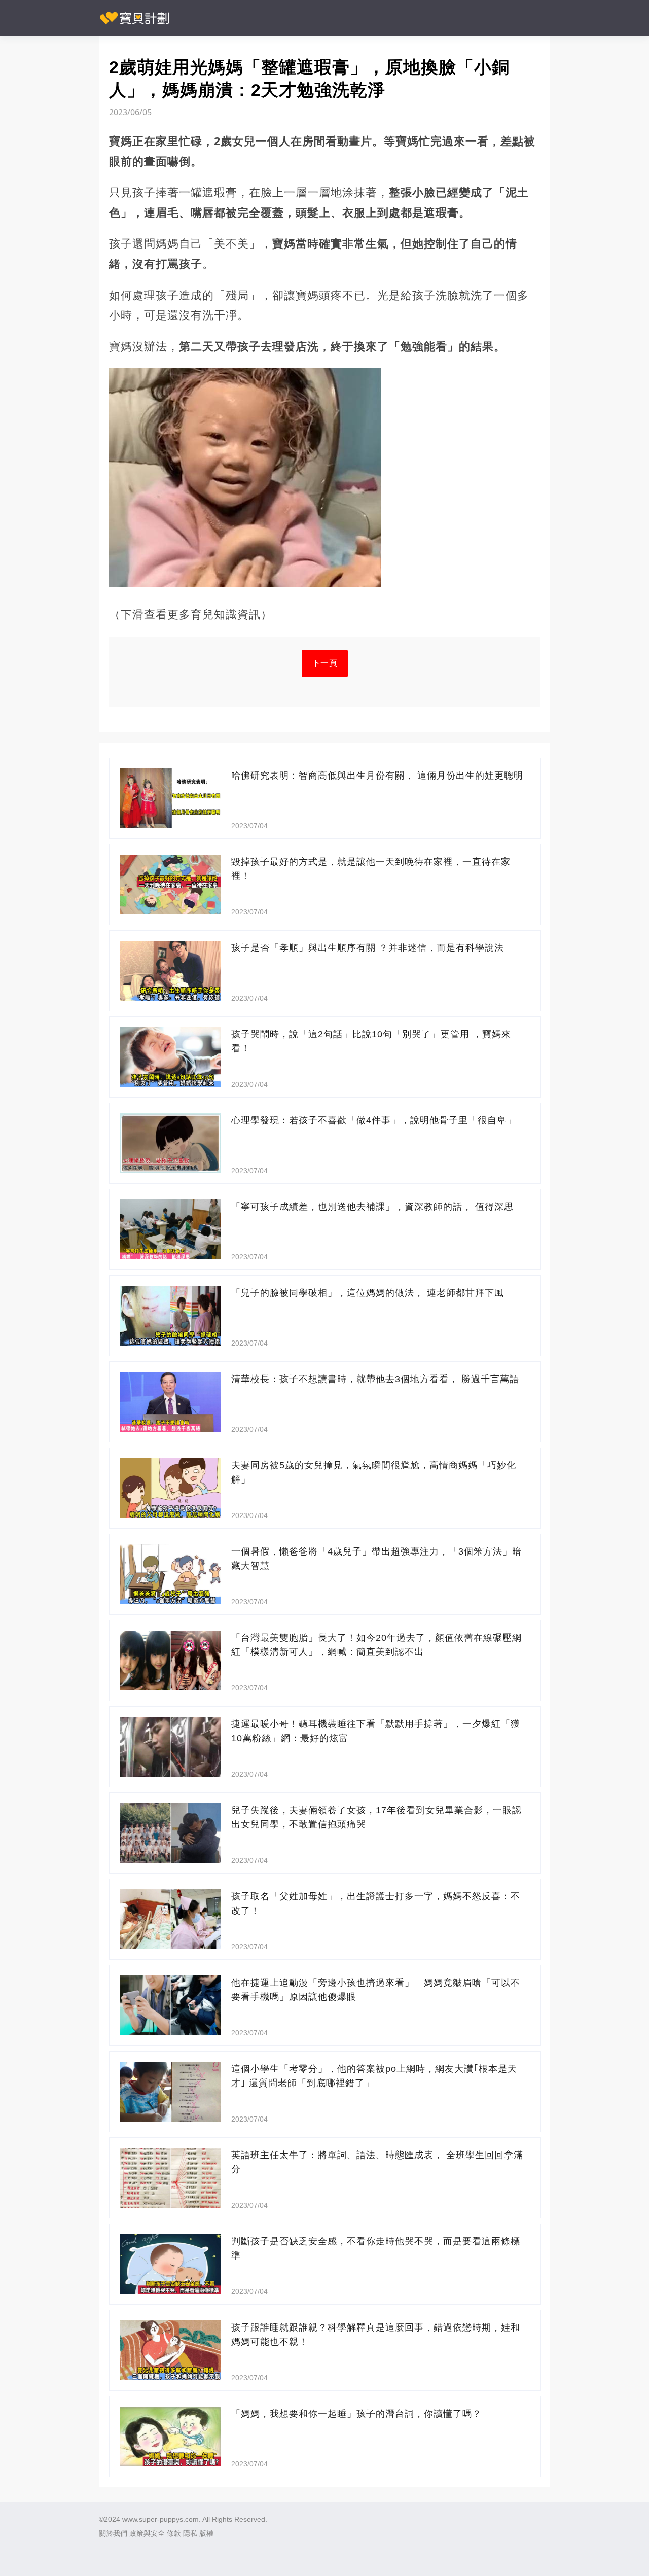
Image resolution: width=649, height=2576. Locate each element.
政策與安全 (147, 2533)
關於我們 (113, 2533)
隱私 (190, 2533)
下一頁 (325, 663)
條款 (174, 2533)
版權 (206, 2533)
